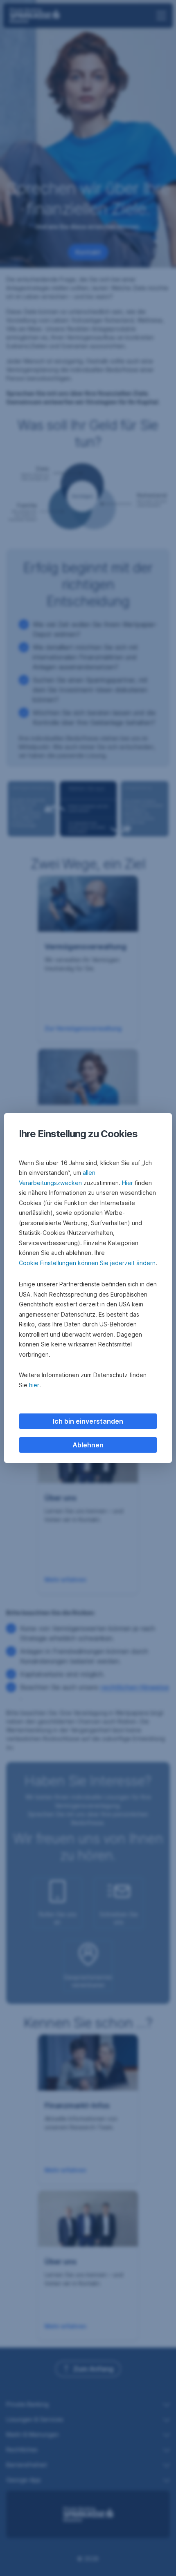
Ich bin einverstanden (88, 1421)
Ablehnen (88, 1445)
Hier (127, 1183)
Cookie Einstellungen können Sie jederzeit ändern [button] (87, 1263)
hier (34, 1385)
